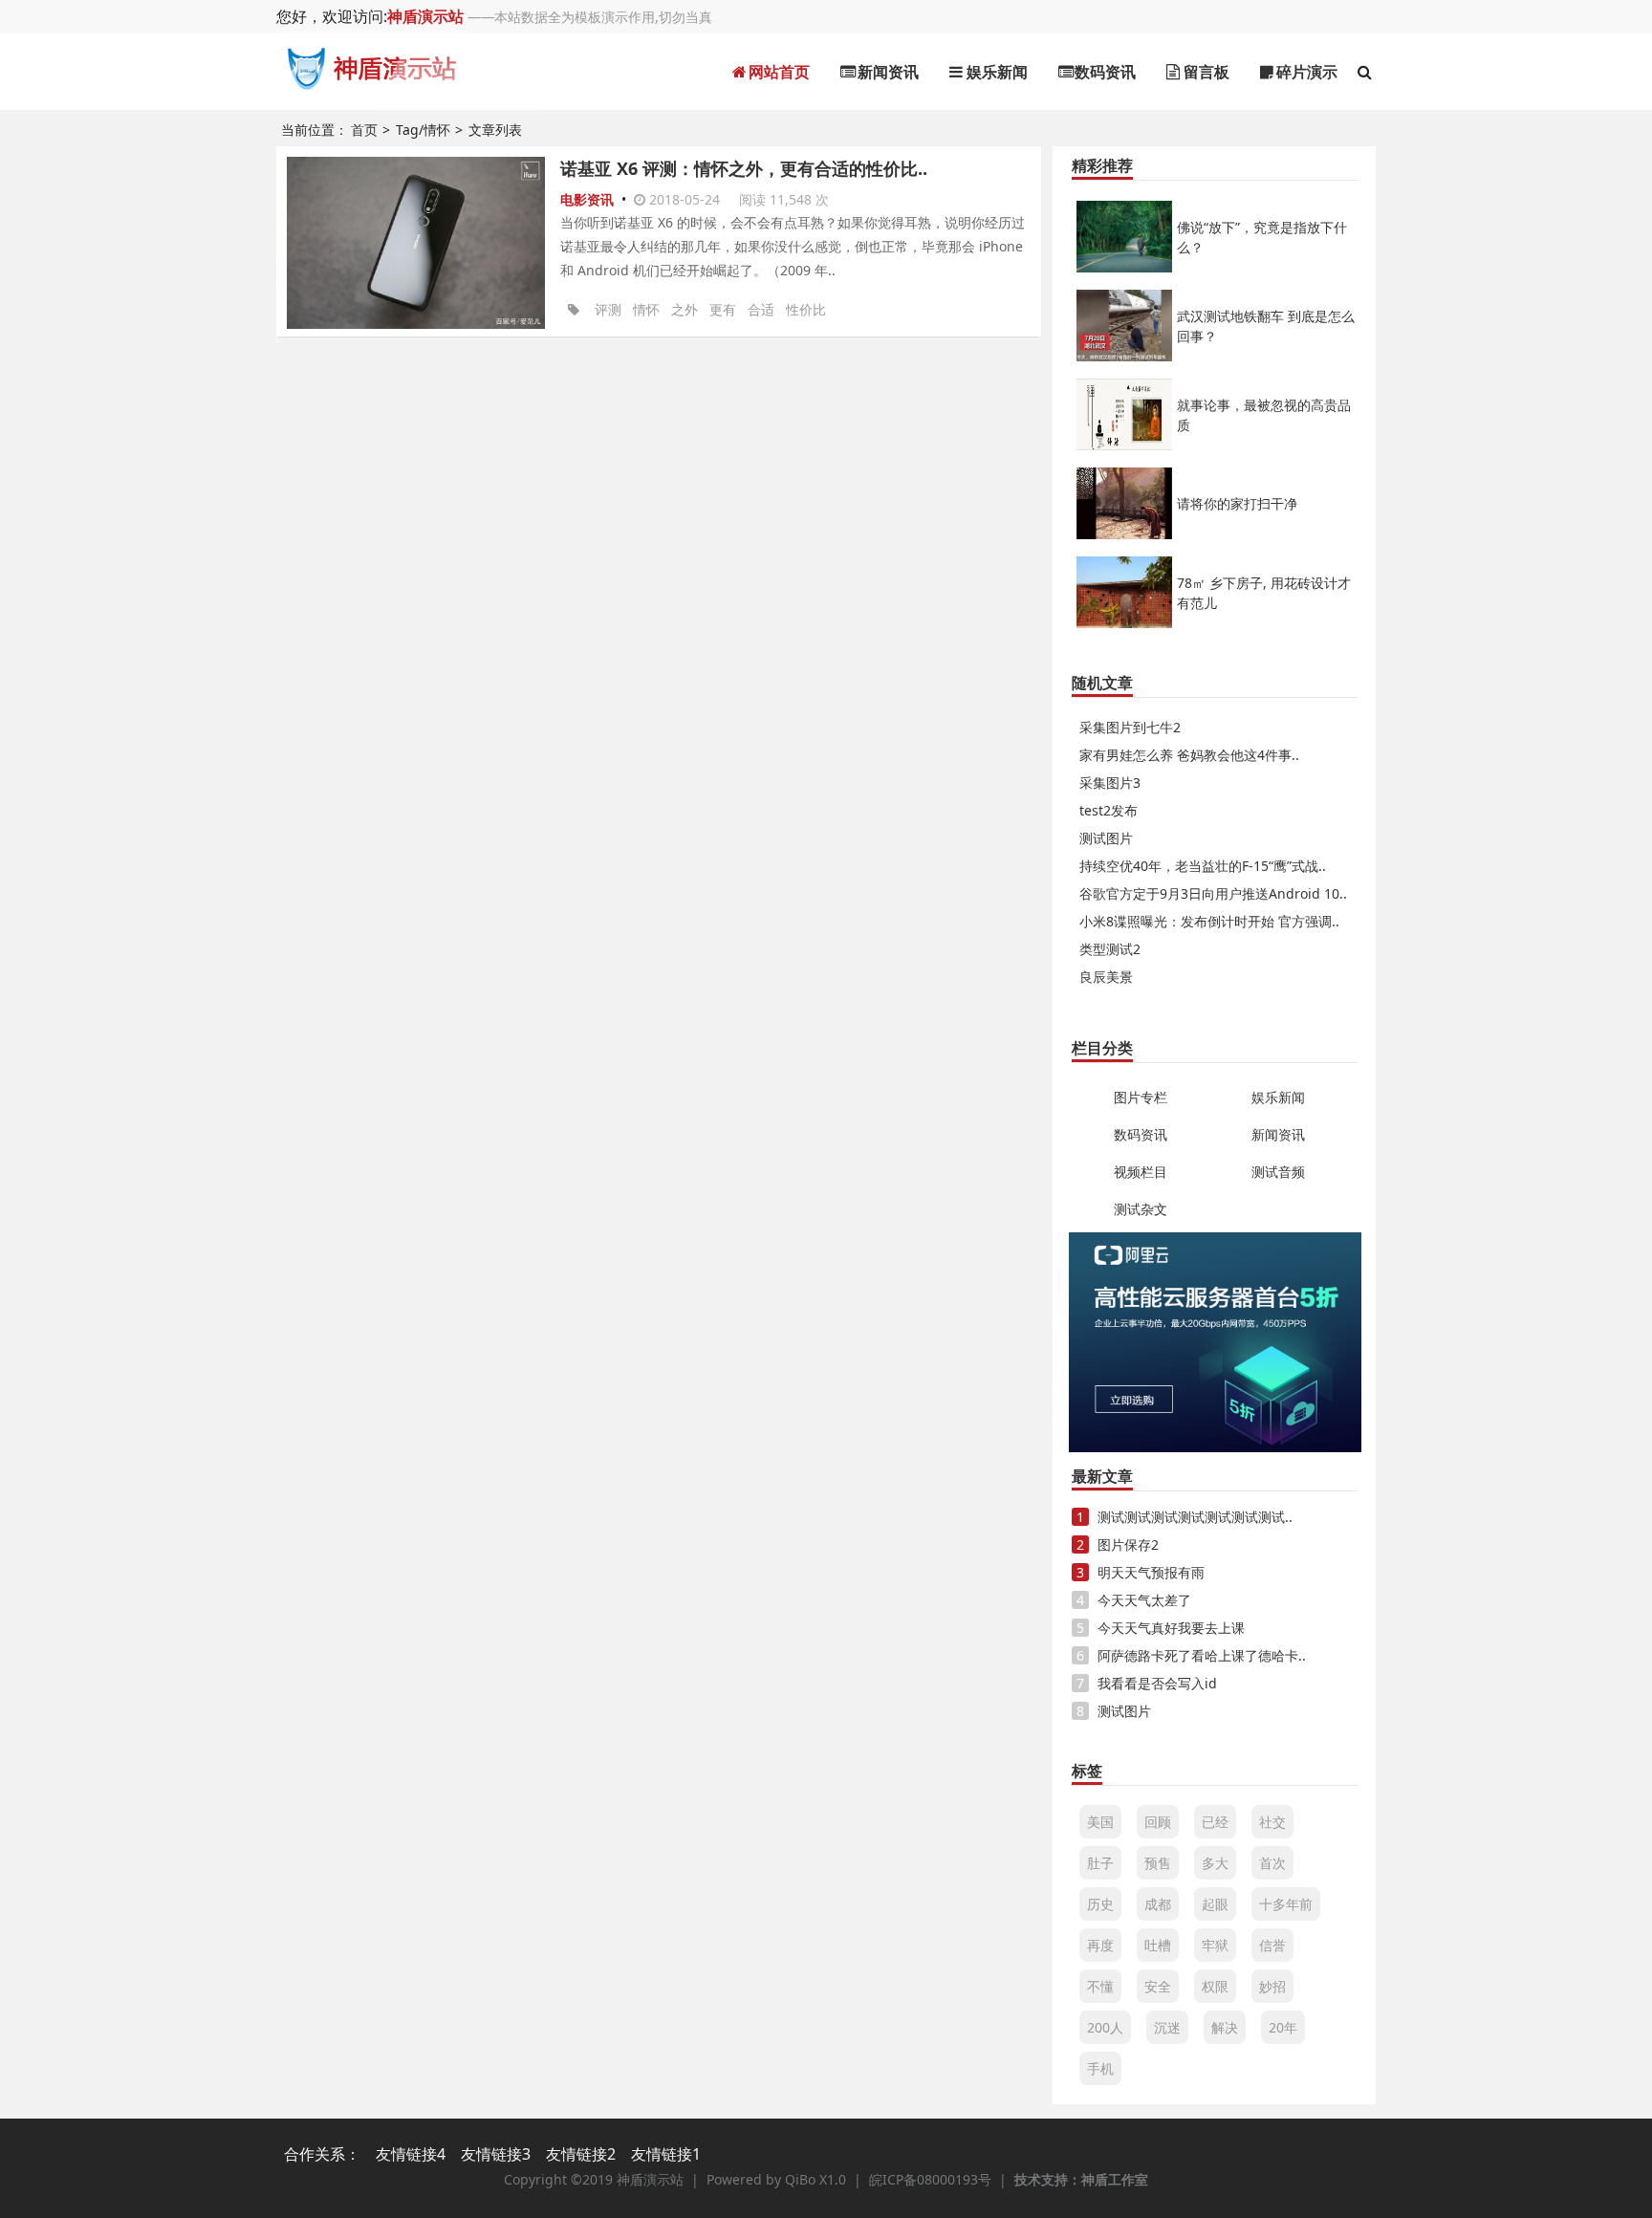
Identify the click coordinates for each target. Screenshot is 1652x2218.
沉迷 (1167, 2027)
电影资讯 (589, 199)
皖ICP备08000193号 (930, 2179)
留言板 (1205, 72)
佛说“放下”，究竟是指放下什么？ (1262, 237)
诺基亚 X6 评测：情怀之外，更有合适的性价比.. (744, 168)
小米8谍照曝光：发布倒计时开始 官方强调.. (1209, 921)
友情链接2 (581, 2154)
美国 (1100, 1822)
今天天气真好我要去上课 (1171, 1628)
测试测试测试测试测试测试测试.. (1195, 1517)
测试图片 (1106, 838)
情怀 (646, 309)
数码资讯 (1103, 72)
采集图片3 (1110, 783)
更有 (723, 309)
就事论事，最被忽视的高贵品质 (1264, 415)
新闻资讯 (886, 72)
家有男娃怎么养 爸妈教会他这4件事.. (1189, 755)
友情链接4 (411, 2154)
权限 (1215, 1986)
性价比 (806, 309)
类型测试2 (1110, 949)
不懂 (1100, 1986)
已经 (1215, 1822)
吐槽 (1158, 1945)
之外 (685, 309)
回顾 (1158, 1822)
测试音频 (1278, 1172)
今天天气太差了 (1144, 1600)
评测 (608, 309)
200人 (1105, 2027)
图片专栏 (1141, 1097)
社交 (1272, 1822)
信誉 (1272, 1945)
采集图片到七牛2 (1130, 727)
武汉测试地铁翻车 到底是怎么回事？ (1266, 326)
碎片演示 (1305, 72)
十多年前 (1286, 1904)
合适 (761, 309)
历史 (1100, 1904)
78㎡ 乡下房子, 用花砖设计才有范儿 (1264, 593)
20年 (1283, 2027)
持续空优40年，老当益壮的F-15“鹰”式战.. (1203, 866)
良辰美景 (1106, 977)
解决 (1225, 2027)
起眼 (1215, 1904)
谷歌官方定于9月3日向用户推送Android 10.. (1213, 893)
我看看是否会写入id (1157, 1683)
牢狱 (1215, 1945)
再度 (1100, 1945)
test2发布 (1109, 810)
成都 (1158, 1904)
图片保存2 (1128, 1544)
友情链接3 (496, 2154)
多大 (1215, 1863)
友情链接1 (666, 2154)
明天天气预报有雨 (1151, 1572)
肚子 (1100, 1863)
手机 (1100, 2068)
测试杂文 (1141, 1209)
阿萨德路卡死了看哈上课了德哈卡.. (1202, 1655)
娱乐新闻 (995, 72)
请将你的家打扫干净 (1237, 503)
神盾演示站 (425, 16)
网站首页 (777, 72)
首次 (1272, 1863)
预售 (1158, 1863)
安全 (1158, 1986)
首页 (364, 130)
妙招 (1272, 1986)
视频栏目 (1141, 1172)
